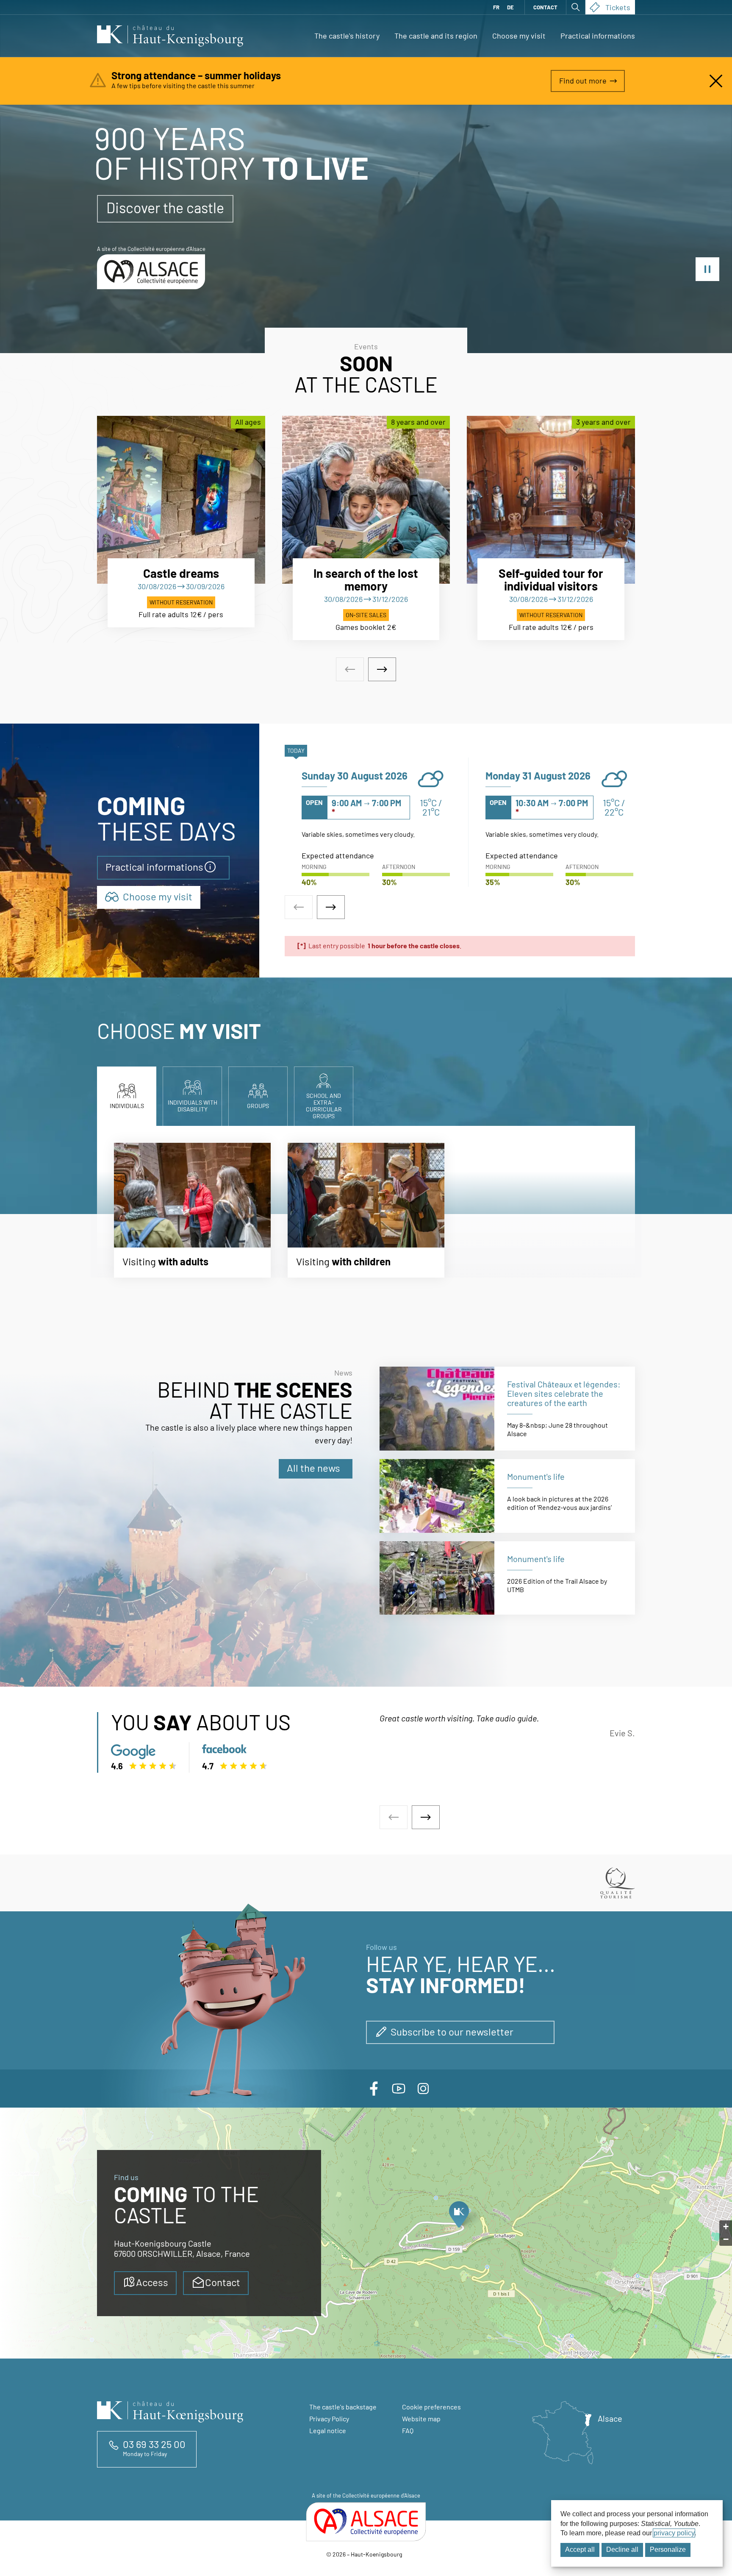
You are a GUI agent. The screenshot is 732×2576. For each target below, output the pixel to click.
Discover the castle (165, 207)
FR (496, 7)
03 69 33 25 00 (154, 2444)
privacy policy (674, 2533)
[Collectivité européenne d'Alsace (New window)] (366, 2522)
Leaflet (725, 2356)
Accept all (580, 2550)
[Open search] (576, 7)
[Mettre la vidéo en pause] (707, 269)
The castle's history (347, 36)
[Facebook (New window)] (374, 2089)
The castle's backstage (343, 2407)
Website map (421, 2419)
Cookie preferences (431, 2407)
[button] (459, 2217)
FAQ (408, 2430)
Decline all (622, 2550)
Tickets (618, 7)
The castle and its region (436, 36)
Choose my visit (519, 36)
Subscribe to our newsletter (452, 2032)
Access (152, 2282)
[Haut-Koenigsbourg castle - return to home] (170, 36)
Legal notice (328, 2430)
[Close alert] (716, 81)
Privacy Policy (329, 2419)
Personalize (668, 2550)
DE (510, 7)
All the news (313, 1468)
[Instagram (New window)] (423, 2089)
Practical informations (598, 36)
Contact (545, 7)
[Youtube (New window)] (399, 2089)
